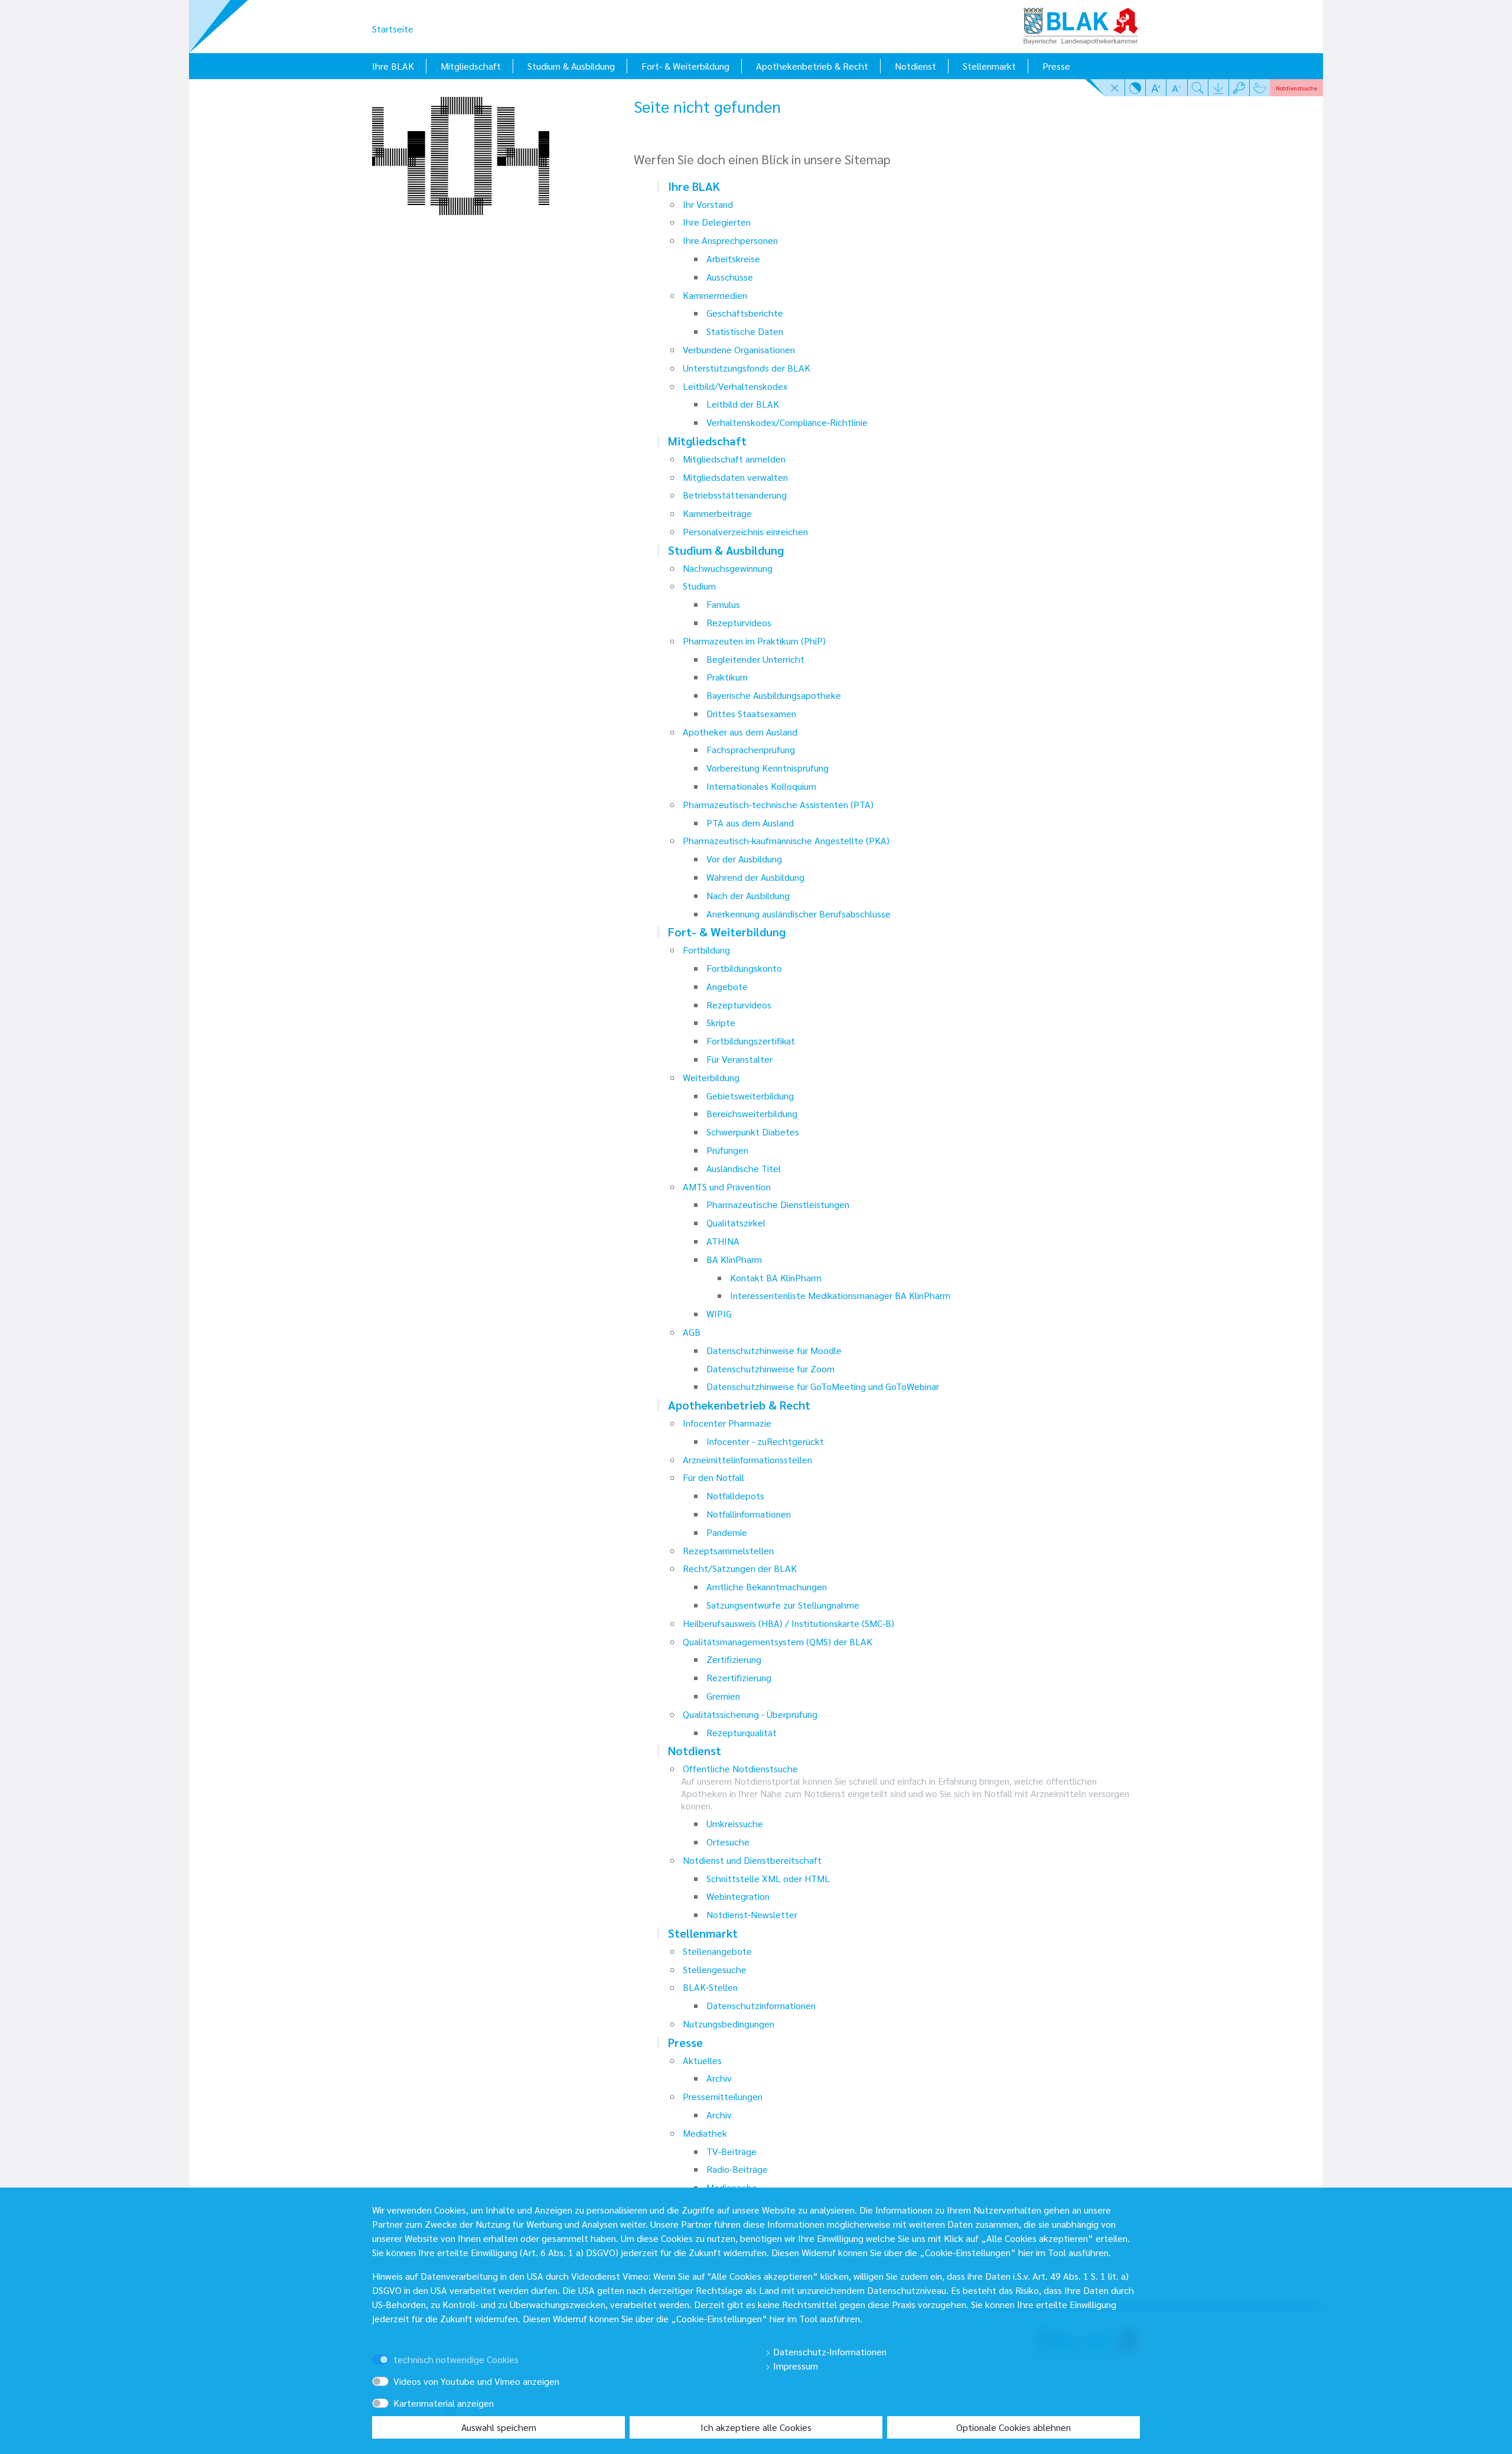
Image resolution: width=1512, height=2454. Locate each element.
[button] (1115, 87)
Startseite (393, 29)
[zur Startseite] (1081, 22)
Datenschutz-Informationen (829, 2352)
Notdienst (915, 66)
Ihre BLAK (393, 66)
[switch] (397, 2349)
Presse (1056, 66)
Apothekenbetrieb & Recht (812, 66)
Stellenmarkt (989, 66)
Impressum (794, 2366)
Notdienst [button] (1296, 88)
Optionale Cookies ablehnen (1014, 2427)
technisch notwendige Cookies (456, 2359)
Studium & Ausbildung (571, 66)
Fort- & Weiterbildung (685, 66)
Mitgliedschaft (471, 66)
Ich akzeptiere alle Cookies (756, 2427)
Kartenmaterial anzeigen (444, 2403)
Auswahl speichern (499, 2427)
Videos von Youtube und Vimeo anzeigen (476, 2381)
